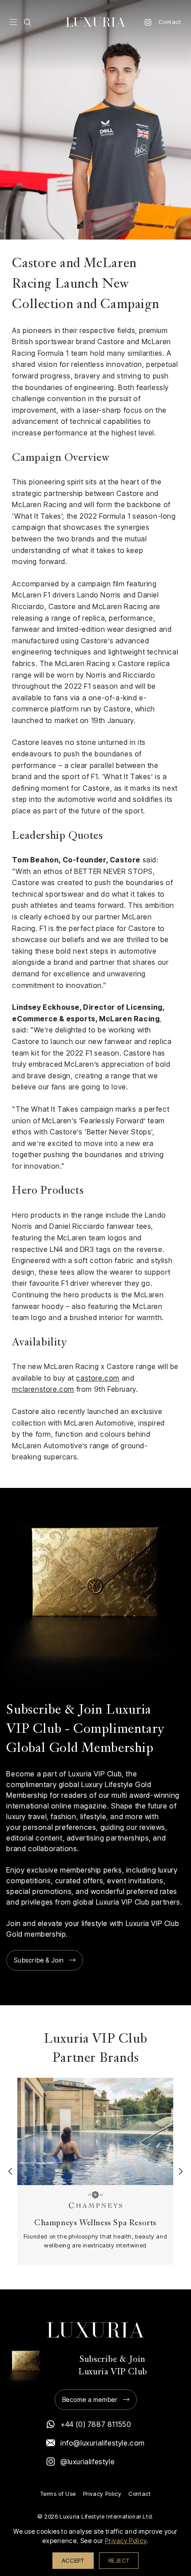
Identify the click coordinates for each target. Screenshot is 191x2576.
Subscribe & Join (39, 1960)
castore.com (98, 1378)
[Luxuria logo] (95, 22)
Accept (73, 2560)
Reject (119, 2560)
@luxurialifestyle (88, 2462)
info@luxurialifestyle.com (103, 2443)
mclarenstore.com (43, 1389)
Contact (170, 22)
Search (28, 22)
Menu (13, 22)
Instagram (148, 22)
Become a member (90, 2399)
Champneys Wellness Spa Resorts (95, 2224)
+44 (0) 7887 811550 (96, 2424)
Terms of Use (58, 2494)
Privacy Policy (102, 2494)
